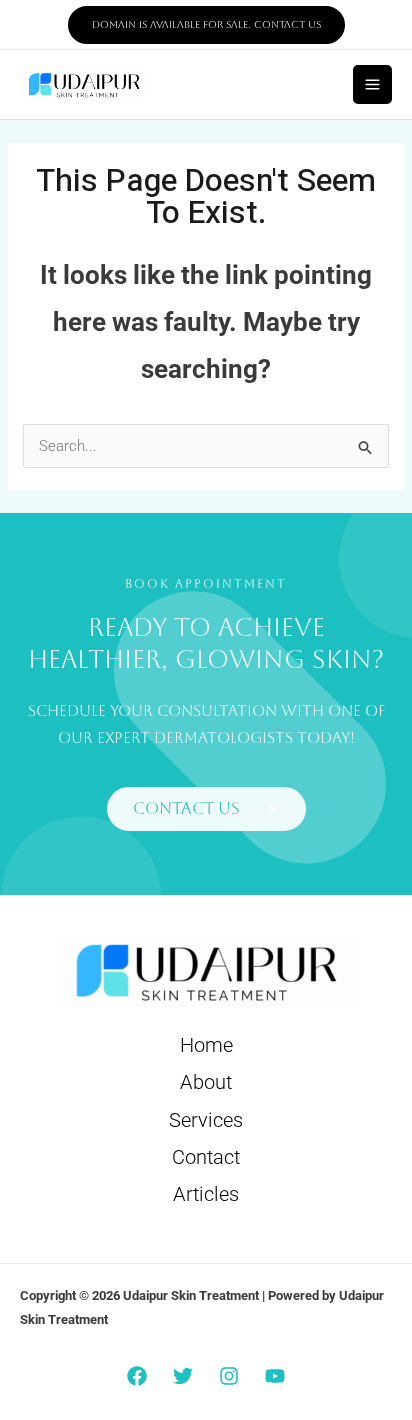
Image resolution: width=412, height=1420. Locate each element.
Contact (206, 1157)
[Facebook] (137, 1376)
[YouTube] (275, 1376)
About (206, 1082)
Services (206, 1120)
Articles (206, 1194)
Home (206, 1045)
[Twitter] (183, 1376)
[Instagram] (229, 1376)
